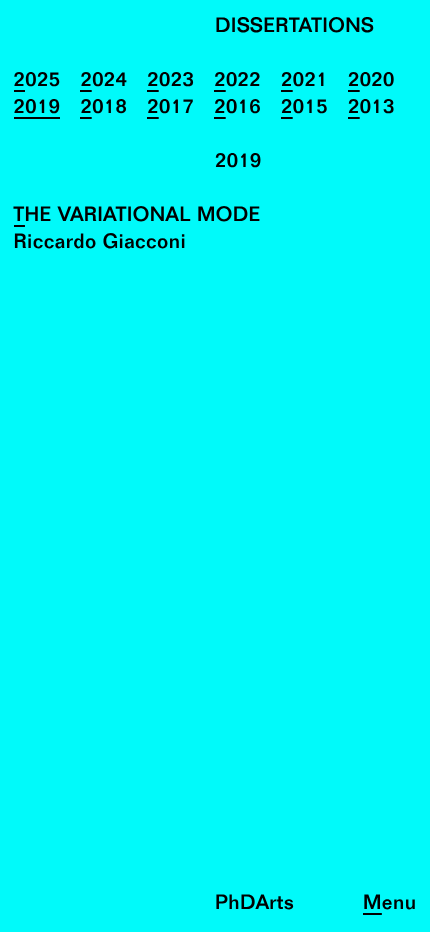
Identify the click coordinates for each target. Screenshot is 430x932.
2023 (170, 81)
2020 (371, 81)
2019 (37, 108)
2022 (237, 81)
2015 (304, 108)
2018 (103, 108)
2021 (304, 81)
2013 (371, 108)
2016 (237, 108)
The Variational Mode (137, 216)
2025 (37, 81)
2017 (170, 108)
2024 (103, 81)
